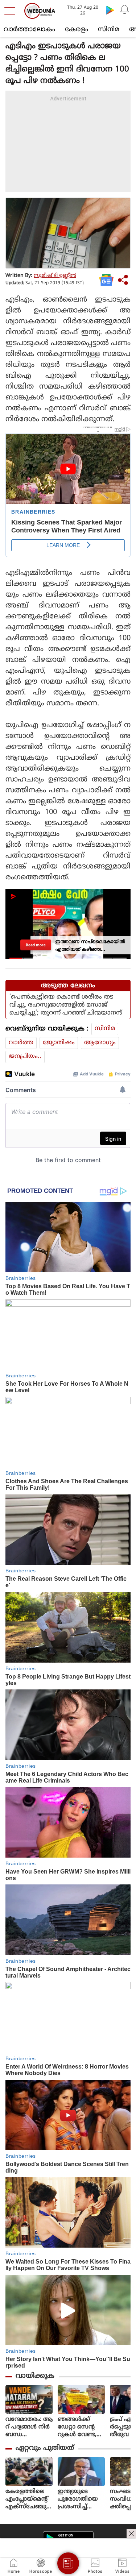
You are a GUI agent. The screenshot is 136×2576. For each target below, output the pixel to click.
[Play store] (110, 10)
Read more (36, 945)
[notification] (124, 10)
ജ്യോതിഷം (59, 1043)
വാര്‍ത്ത (21, 1043)
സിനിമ (109, 30)
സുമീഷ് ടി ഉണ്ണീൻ (55, 276)
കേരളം (77, 30)
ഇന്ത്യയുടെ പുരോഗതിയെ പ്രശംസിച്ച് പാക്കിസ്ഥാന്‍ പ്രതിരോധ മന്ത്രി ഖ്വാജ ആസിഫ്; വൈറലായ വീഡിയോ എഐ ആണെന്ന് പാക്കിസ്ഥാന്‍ (81, 2499)
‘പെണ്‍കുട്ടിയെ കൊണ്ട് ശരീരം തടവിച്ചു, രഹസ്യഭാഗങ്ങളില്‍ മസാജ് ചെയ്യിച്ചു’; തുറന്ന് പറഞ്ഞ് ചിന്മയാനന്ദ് (66, 1005)
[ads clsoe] (131, 2534)
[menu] (12, 11)
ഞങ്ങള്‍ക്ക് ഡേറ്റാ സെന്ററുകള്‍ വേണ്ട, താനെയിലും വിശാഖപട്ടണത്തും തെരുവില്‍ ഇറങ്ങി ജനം (81, 2427)
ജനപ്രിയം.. (25, 1057)
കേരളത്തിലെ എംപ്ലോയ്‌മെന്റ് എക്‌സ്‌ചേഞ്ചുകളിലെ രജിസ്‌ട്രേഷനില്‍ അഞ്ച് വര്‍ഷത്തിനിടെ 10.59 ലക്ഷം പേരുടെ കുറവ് (29, 2499)
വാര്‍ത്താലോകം (29, 30)
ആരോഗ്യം (100, 1043)
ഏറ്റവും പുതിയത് (45, 2448)
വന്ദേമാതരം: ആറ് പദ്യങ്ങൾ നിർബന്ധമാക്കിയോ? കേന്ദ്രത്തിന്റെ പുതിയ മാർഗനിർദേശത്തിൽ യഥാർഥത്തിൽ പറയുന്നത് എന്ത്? (29, 2427)
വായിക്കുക (35, 2376)
